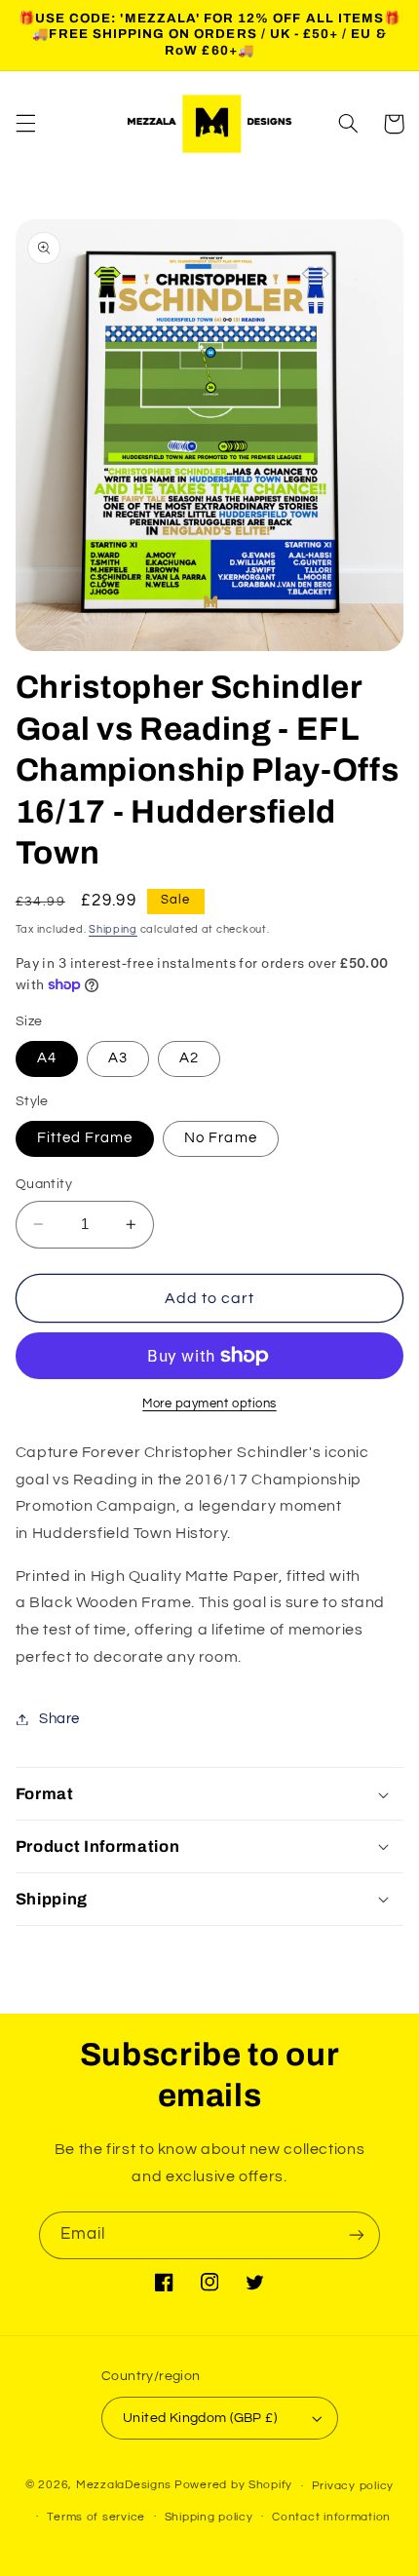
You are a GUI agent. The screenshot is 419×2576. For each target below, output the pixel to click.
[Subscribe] (357, 2235)
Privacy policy (353, 2486)
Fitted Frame (85, 1138)
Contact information (331, 2517)
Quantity (44, 1184)
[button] (25, 124)
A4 (47, 1058)
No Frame (220, 1138)
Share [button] (59, 1719)
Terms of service (96, 2517)
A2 (189, 1058)
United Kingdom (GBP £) (200, 2418)
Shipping (113, 929)
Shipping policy (209, 2517)
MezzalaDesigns (124, 2486)
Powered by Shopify (233, 2486)
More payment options (209, 1404)
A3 (118, 1058)
